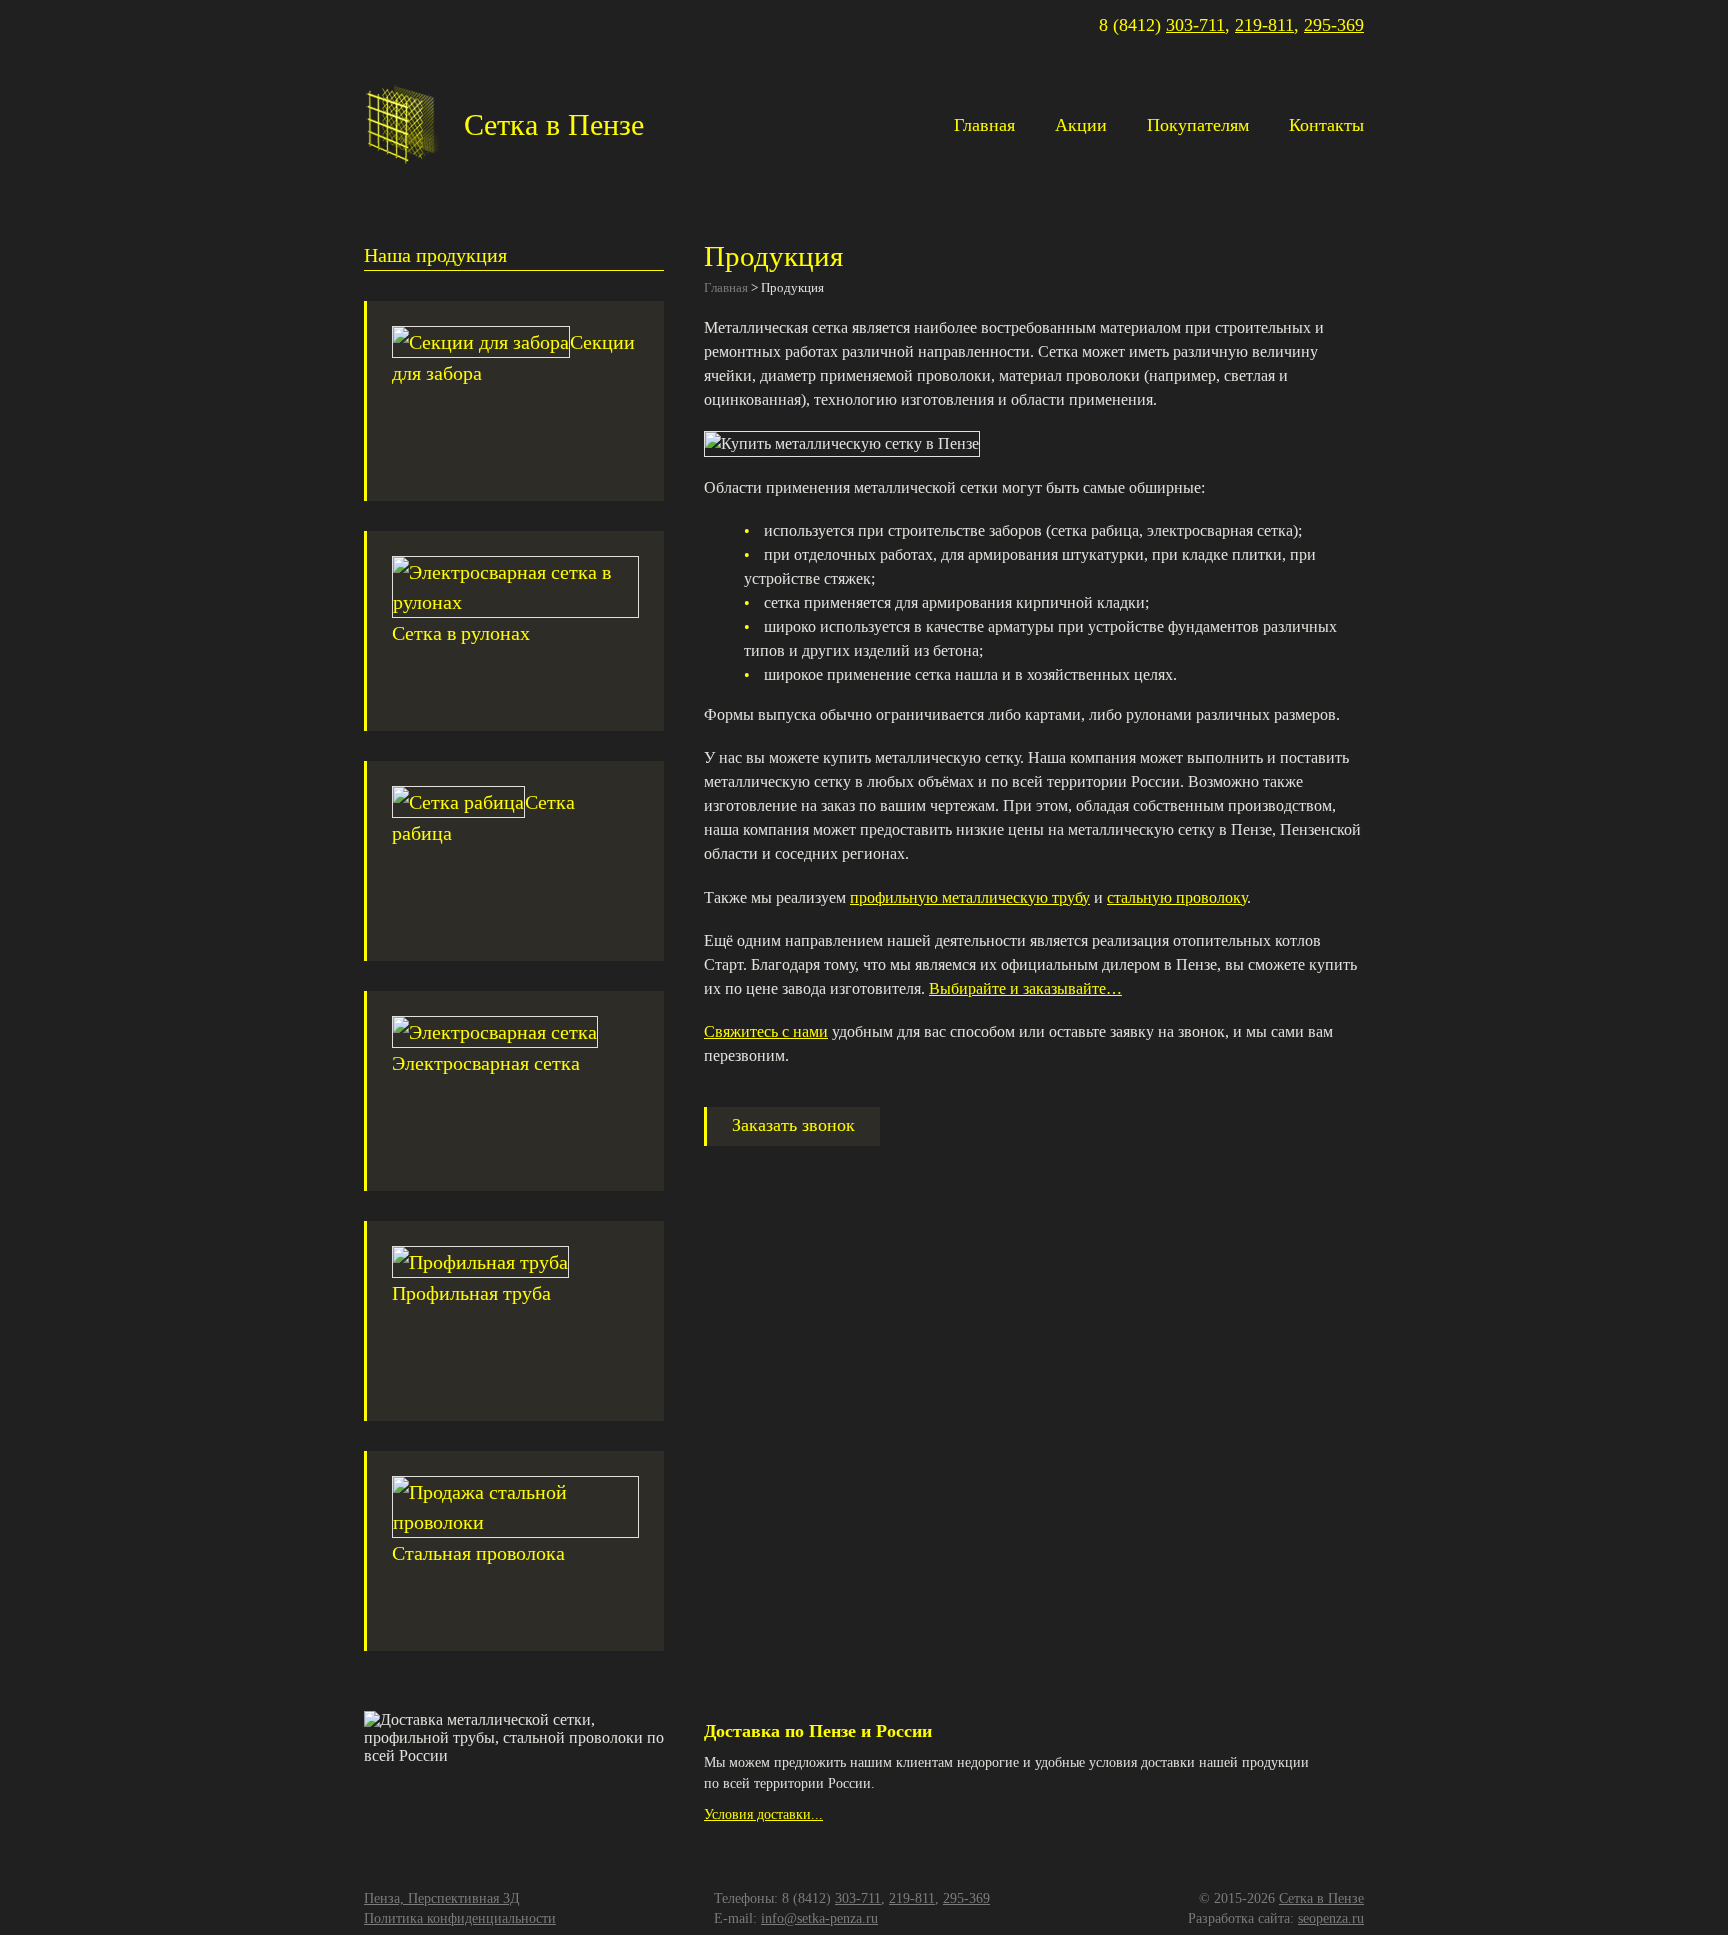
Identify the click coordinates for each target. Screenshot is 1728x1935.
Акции (1081, 125)
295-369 (1334, 25)
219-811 (1264, 25)
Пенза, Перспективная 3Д (442, 1898)
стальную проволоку (1177, 897)
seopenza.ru (1331, 1918)
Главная (984, 125)
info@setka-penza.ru (819, 1918)
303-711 (1195, 25)
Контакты (1326, 125)
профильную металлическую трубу (970, 897)
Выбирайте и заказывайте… (1025, 988)
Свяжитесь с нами (766, 1031)
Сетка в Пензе (1321, 1898)
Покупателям (1198, 125)
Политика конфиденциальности (460, 1918)
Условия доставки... (763, 1814)
